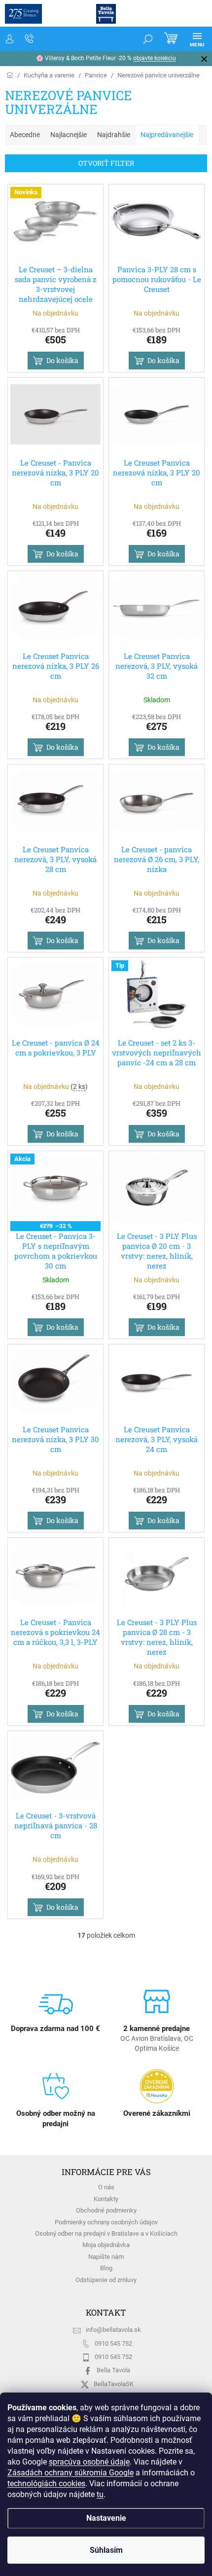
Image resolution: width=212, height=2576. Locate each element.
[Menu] (190, 39)
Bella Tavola (113, 2370)
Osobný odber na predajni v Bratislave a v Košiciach (106, 2233)
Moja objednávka (106, 2245)
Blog (106, 2268)
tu (100, 2494)
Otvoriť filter (106, 163)
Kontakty (106, 2199)
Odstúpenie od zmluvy (106, 2280)
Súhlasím (102, 2550)
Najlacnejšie (69, 135)
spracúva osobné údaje (74, 2462)
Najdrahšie (114, 135)
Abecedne (25, 135)
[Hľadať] (141, 39)
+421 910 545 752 (30, 39)
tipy (163, 58)
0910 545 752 (113, 2343)
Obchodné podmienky (106, 2210)
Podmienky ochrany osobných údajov (106, 2222)
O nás (106, 2187)
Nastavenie (102, 2518)
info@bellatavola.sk (113, 2330)
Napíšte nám (106, 2257)
